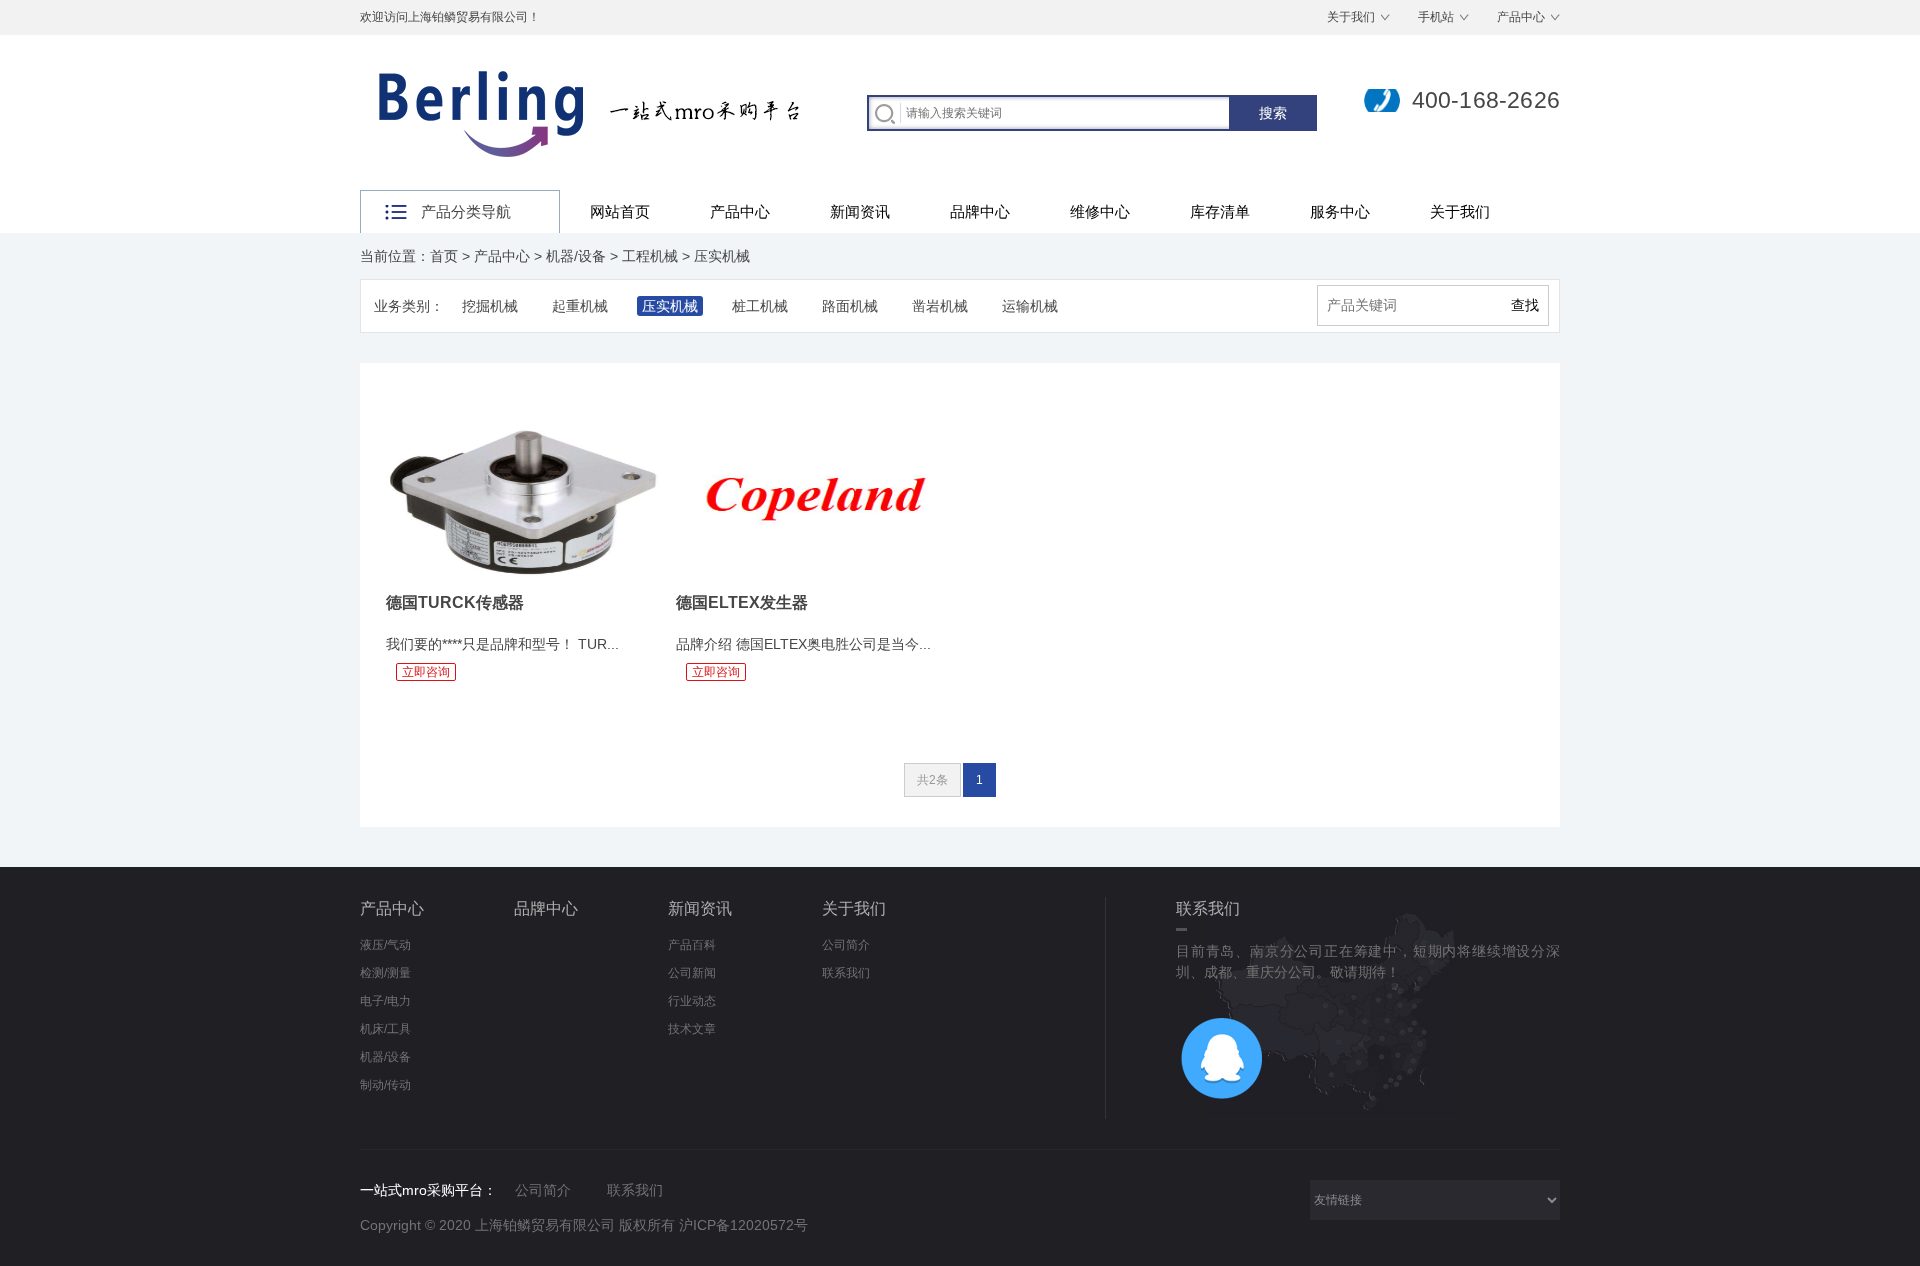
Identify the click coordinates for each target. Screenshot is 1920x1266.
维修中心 (1100, 211)
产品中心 (1521, 17)
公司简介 (846, 945)
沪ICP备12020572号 (743, 1225)
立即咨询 (426, 672)
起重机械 (580, 306)
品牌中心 (980, 211)
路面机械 (850, 306)
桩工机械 (760, 306)
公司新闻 (692, 973)
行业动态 (692, 1001)
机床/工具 (385, 1029)
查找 (1525, 305)
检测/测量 (385, 973)
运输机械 (1030, 306)
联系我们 (846, 973)
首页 (444, 256)
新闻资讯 (860, 211)
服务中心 (1340, 211)
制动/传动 (385, 1085)
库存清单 (1220, 211)
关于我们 (1351, 17)
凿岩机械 (940, 306)
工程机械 (650, 256)
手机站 (1436, 17)
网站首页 (620, 211)
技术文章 (692, 1029)
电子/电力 (385, 1001)
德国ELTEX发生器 (742, 602)
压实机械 (722, 256)
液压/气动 (385, 945)
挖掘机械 (490, 306)
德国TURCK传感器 (455, 602)
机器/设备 (576, 256)
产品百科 (692, 945)
